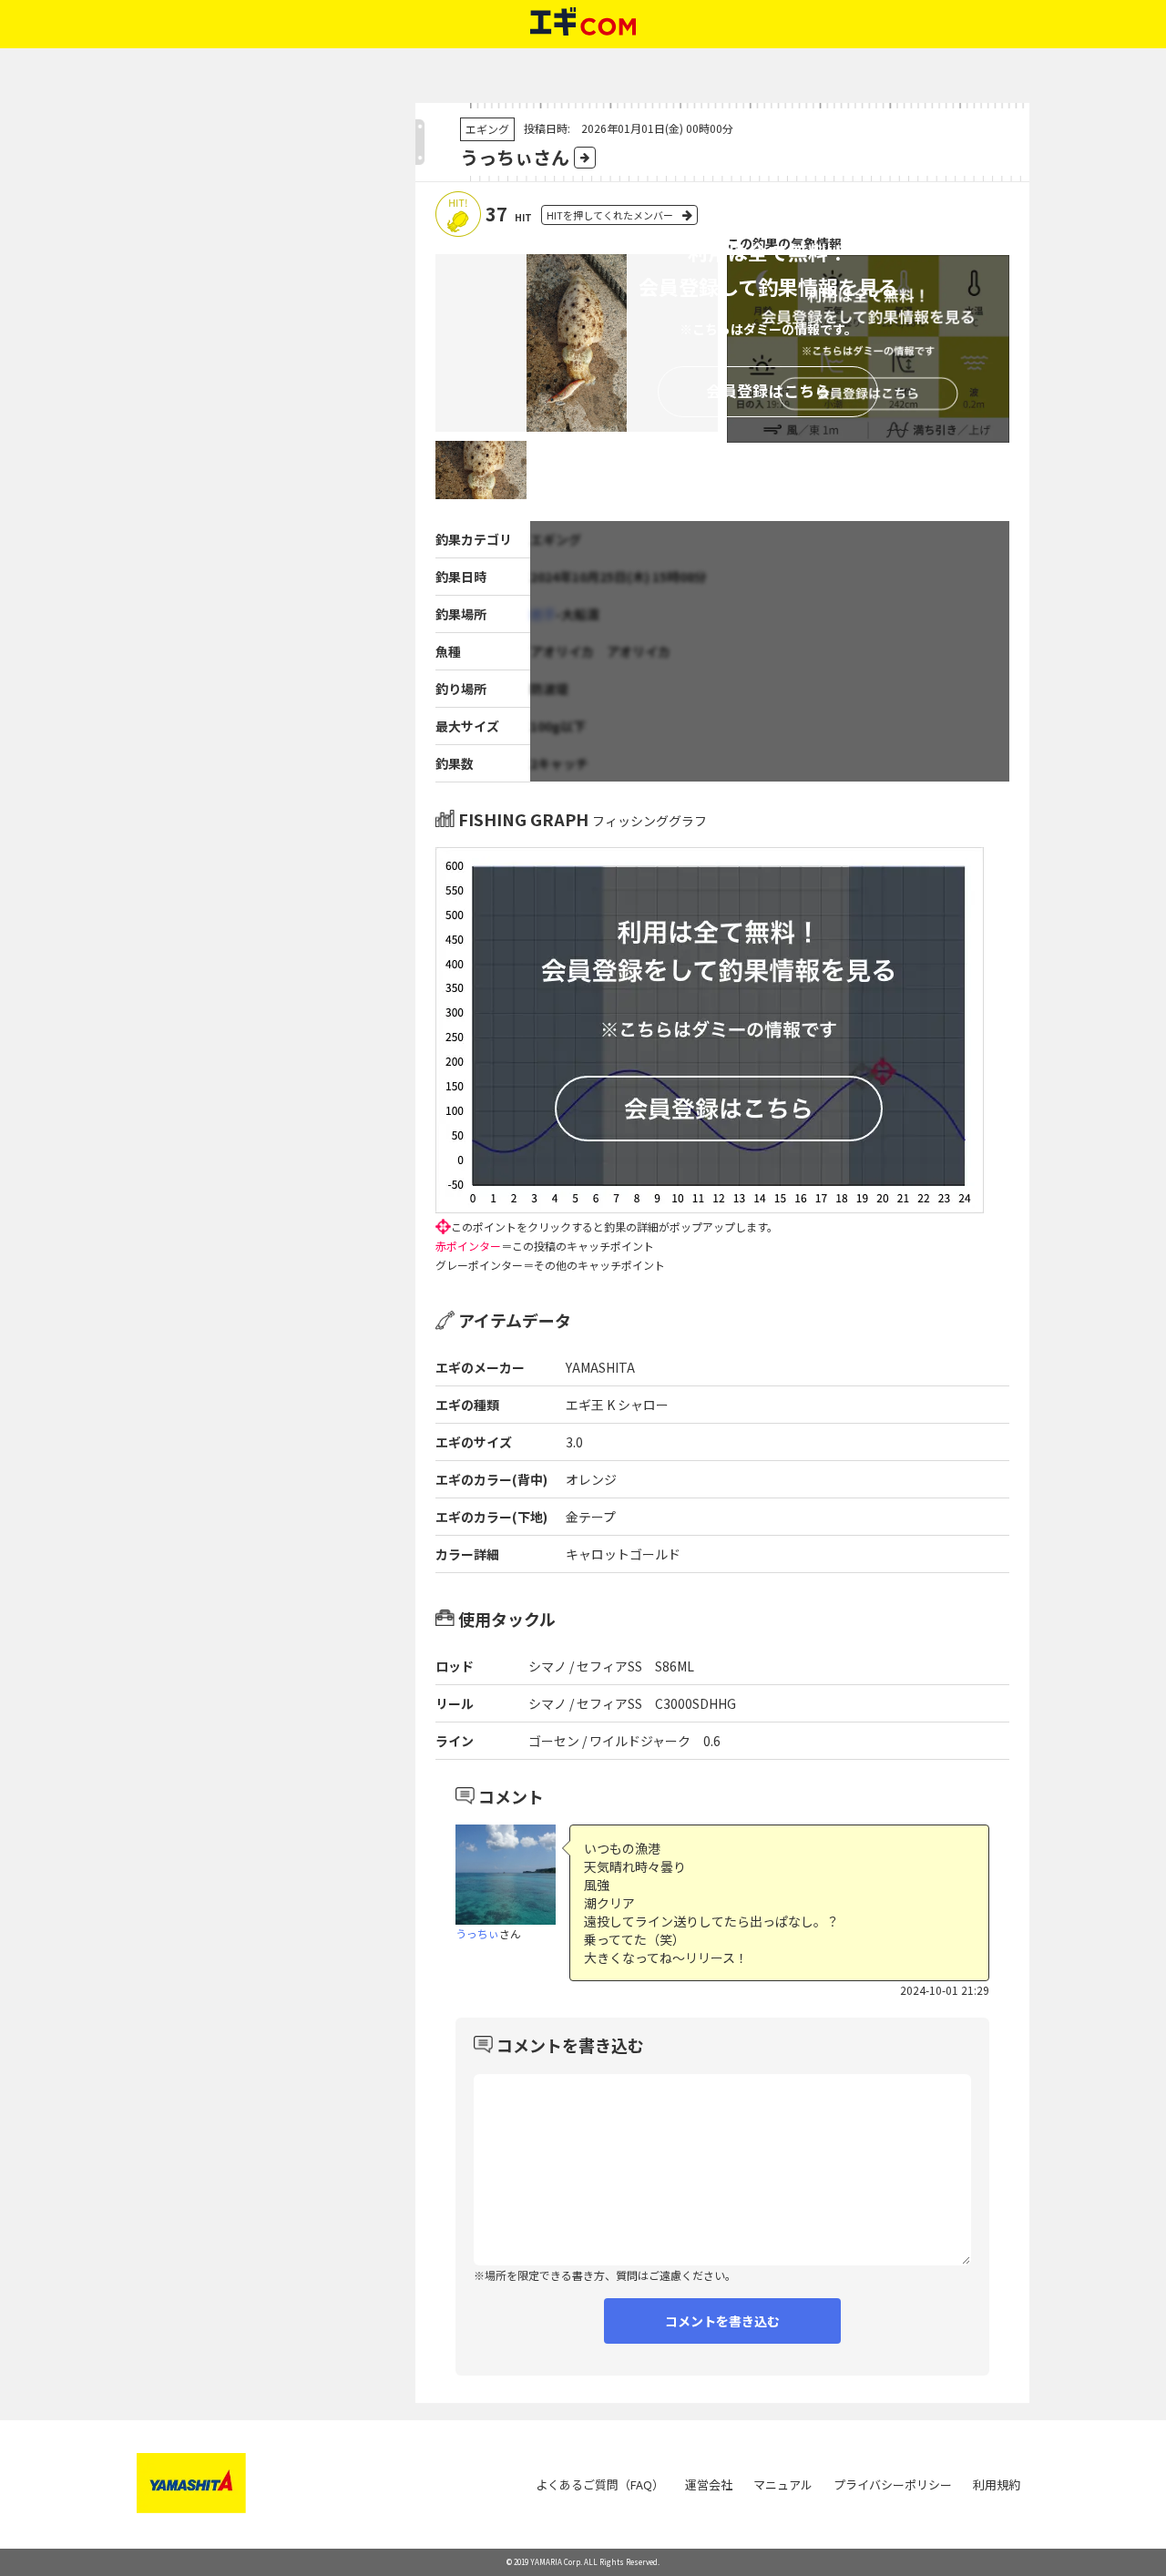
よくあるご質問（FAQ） (600, 2484)
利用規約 (997, 2484)
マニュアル (783, 2484)
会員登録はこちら (768, 390)
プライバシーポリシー (893, 2484)
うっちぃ (477, 1933)
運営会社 (709, 2484)
